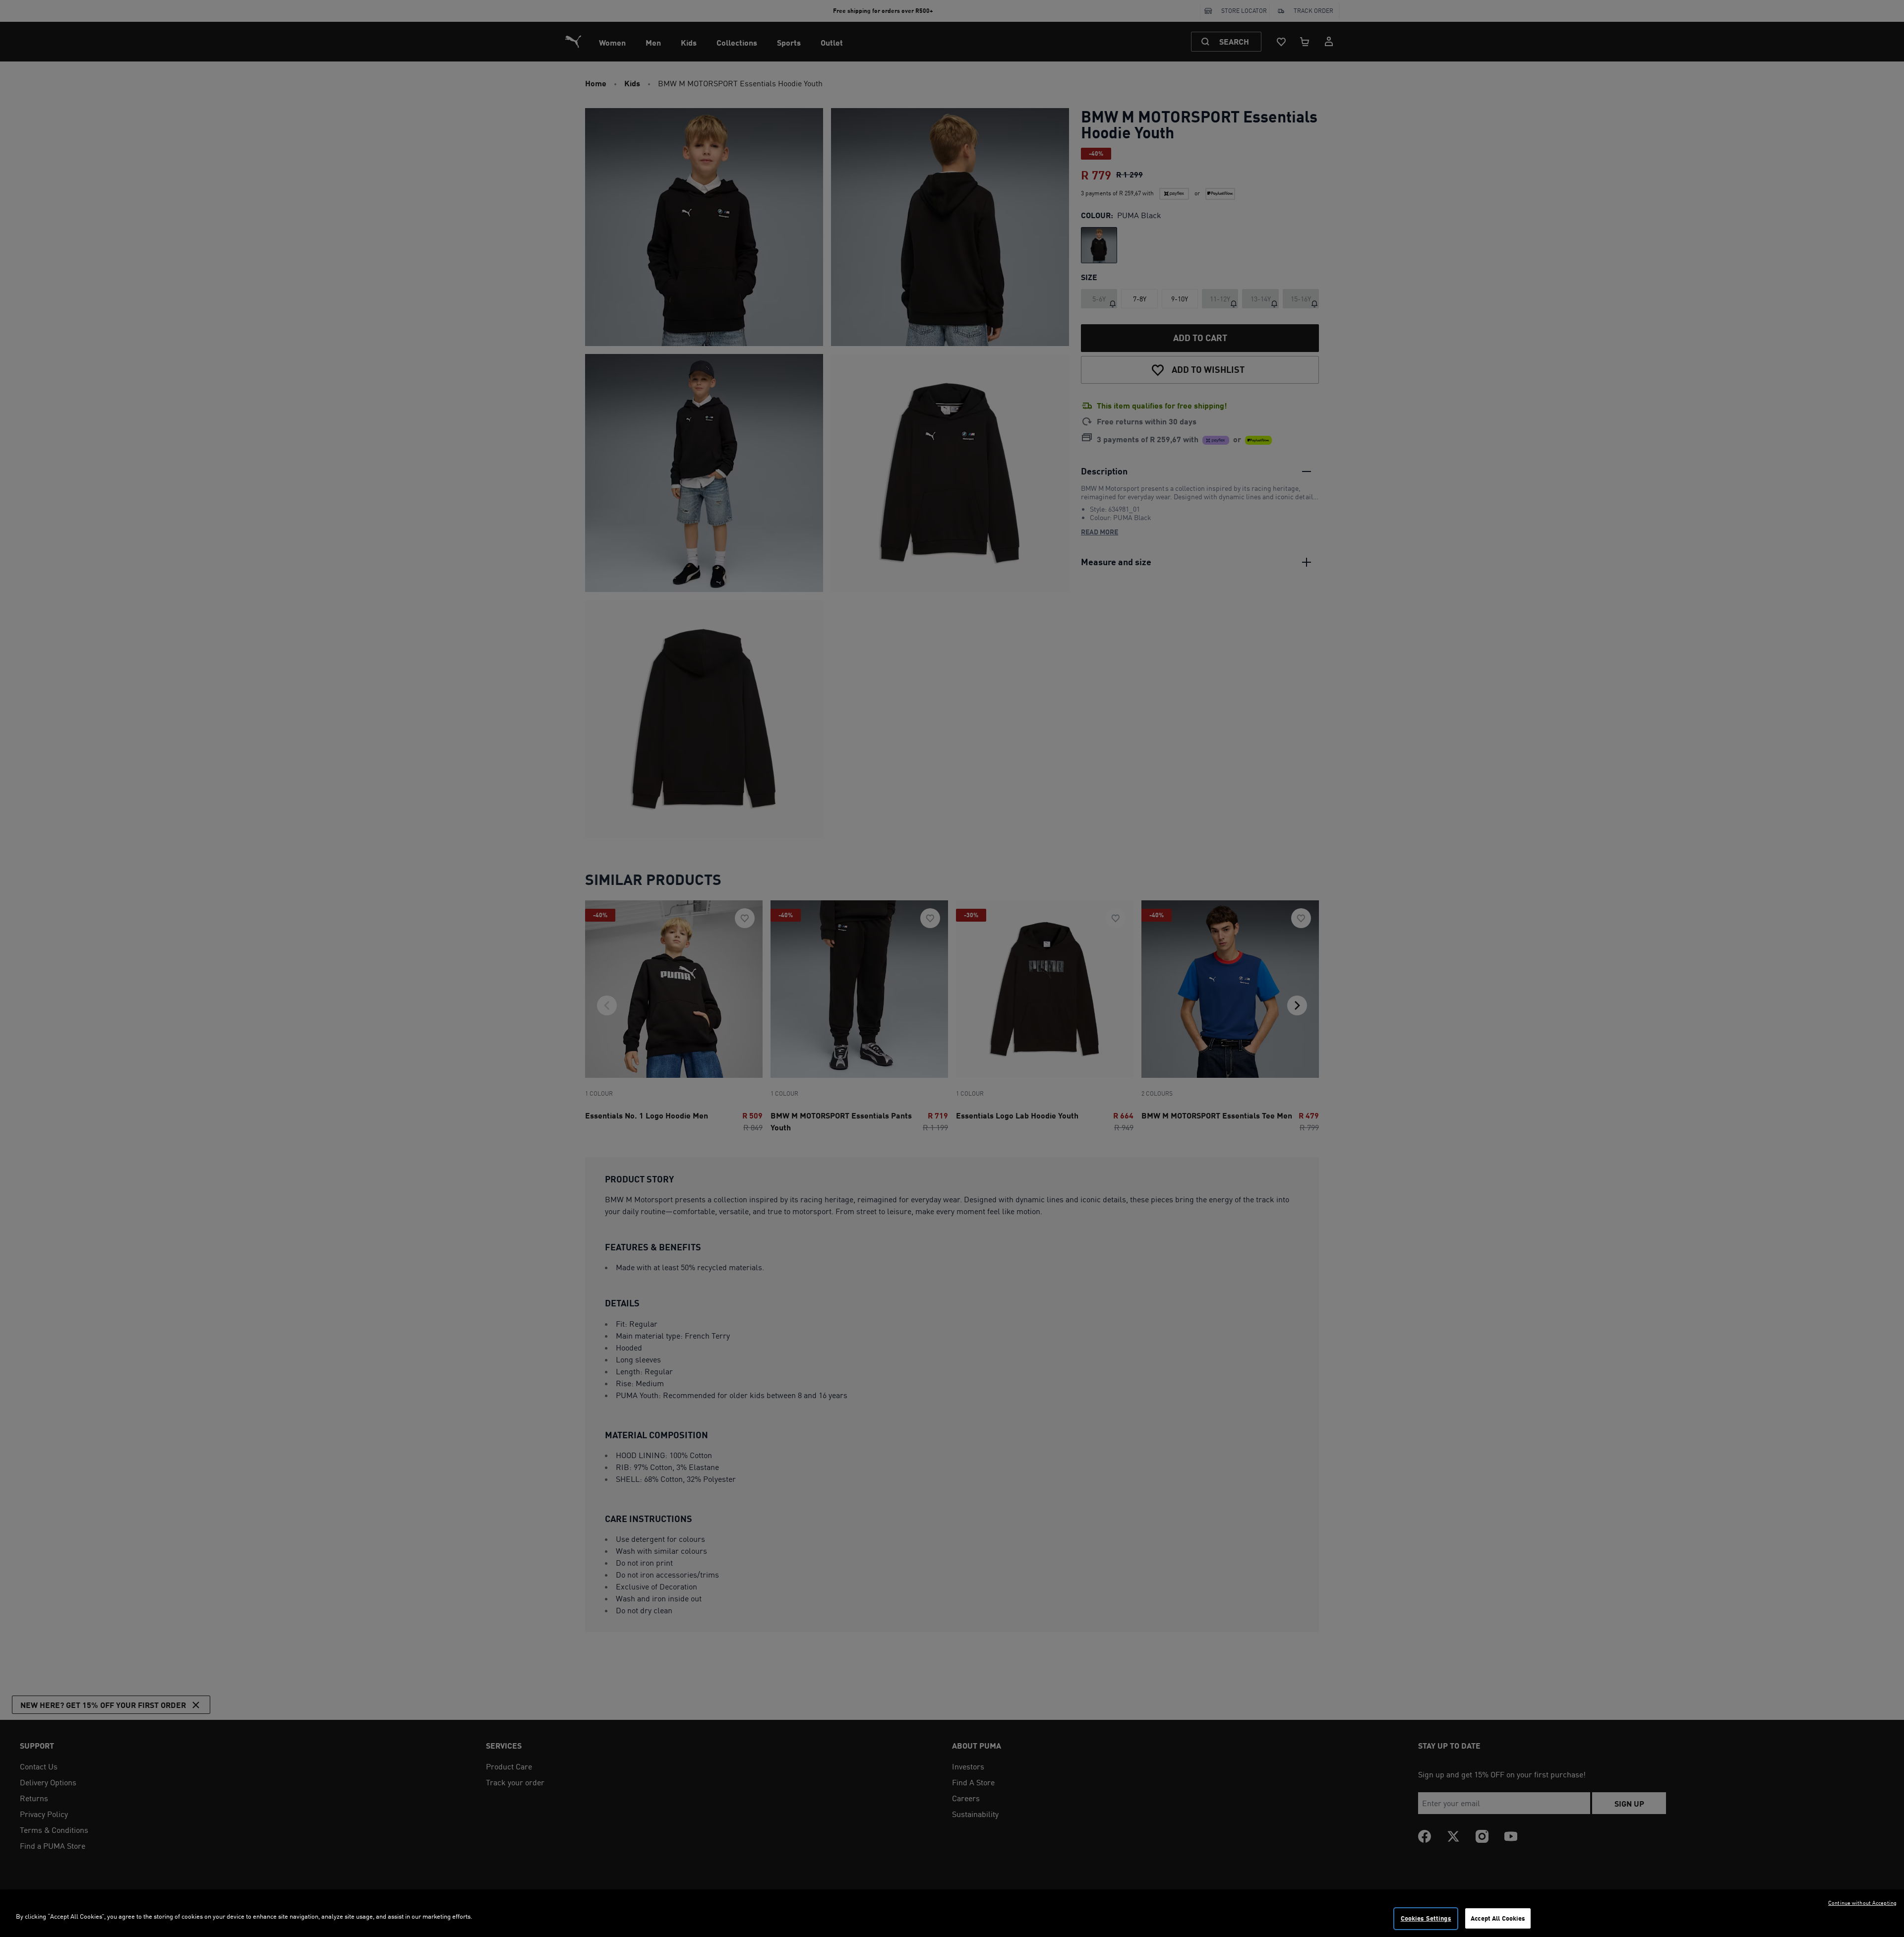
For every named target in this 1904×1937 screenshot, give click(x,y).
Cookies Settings (1426, 1918)
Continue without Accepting (1862, 1903)
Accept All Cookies (1498, 1918)
